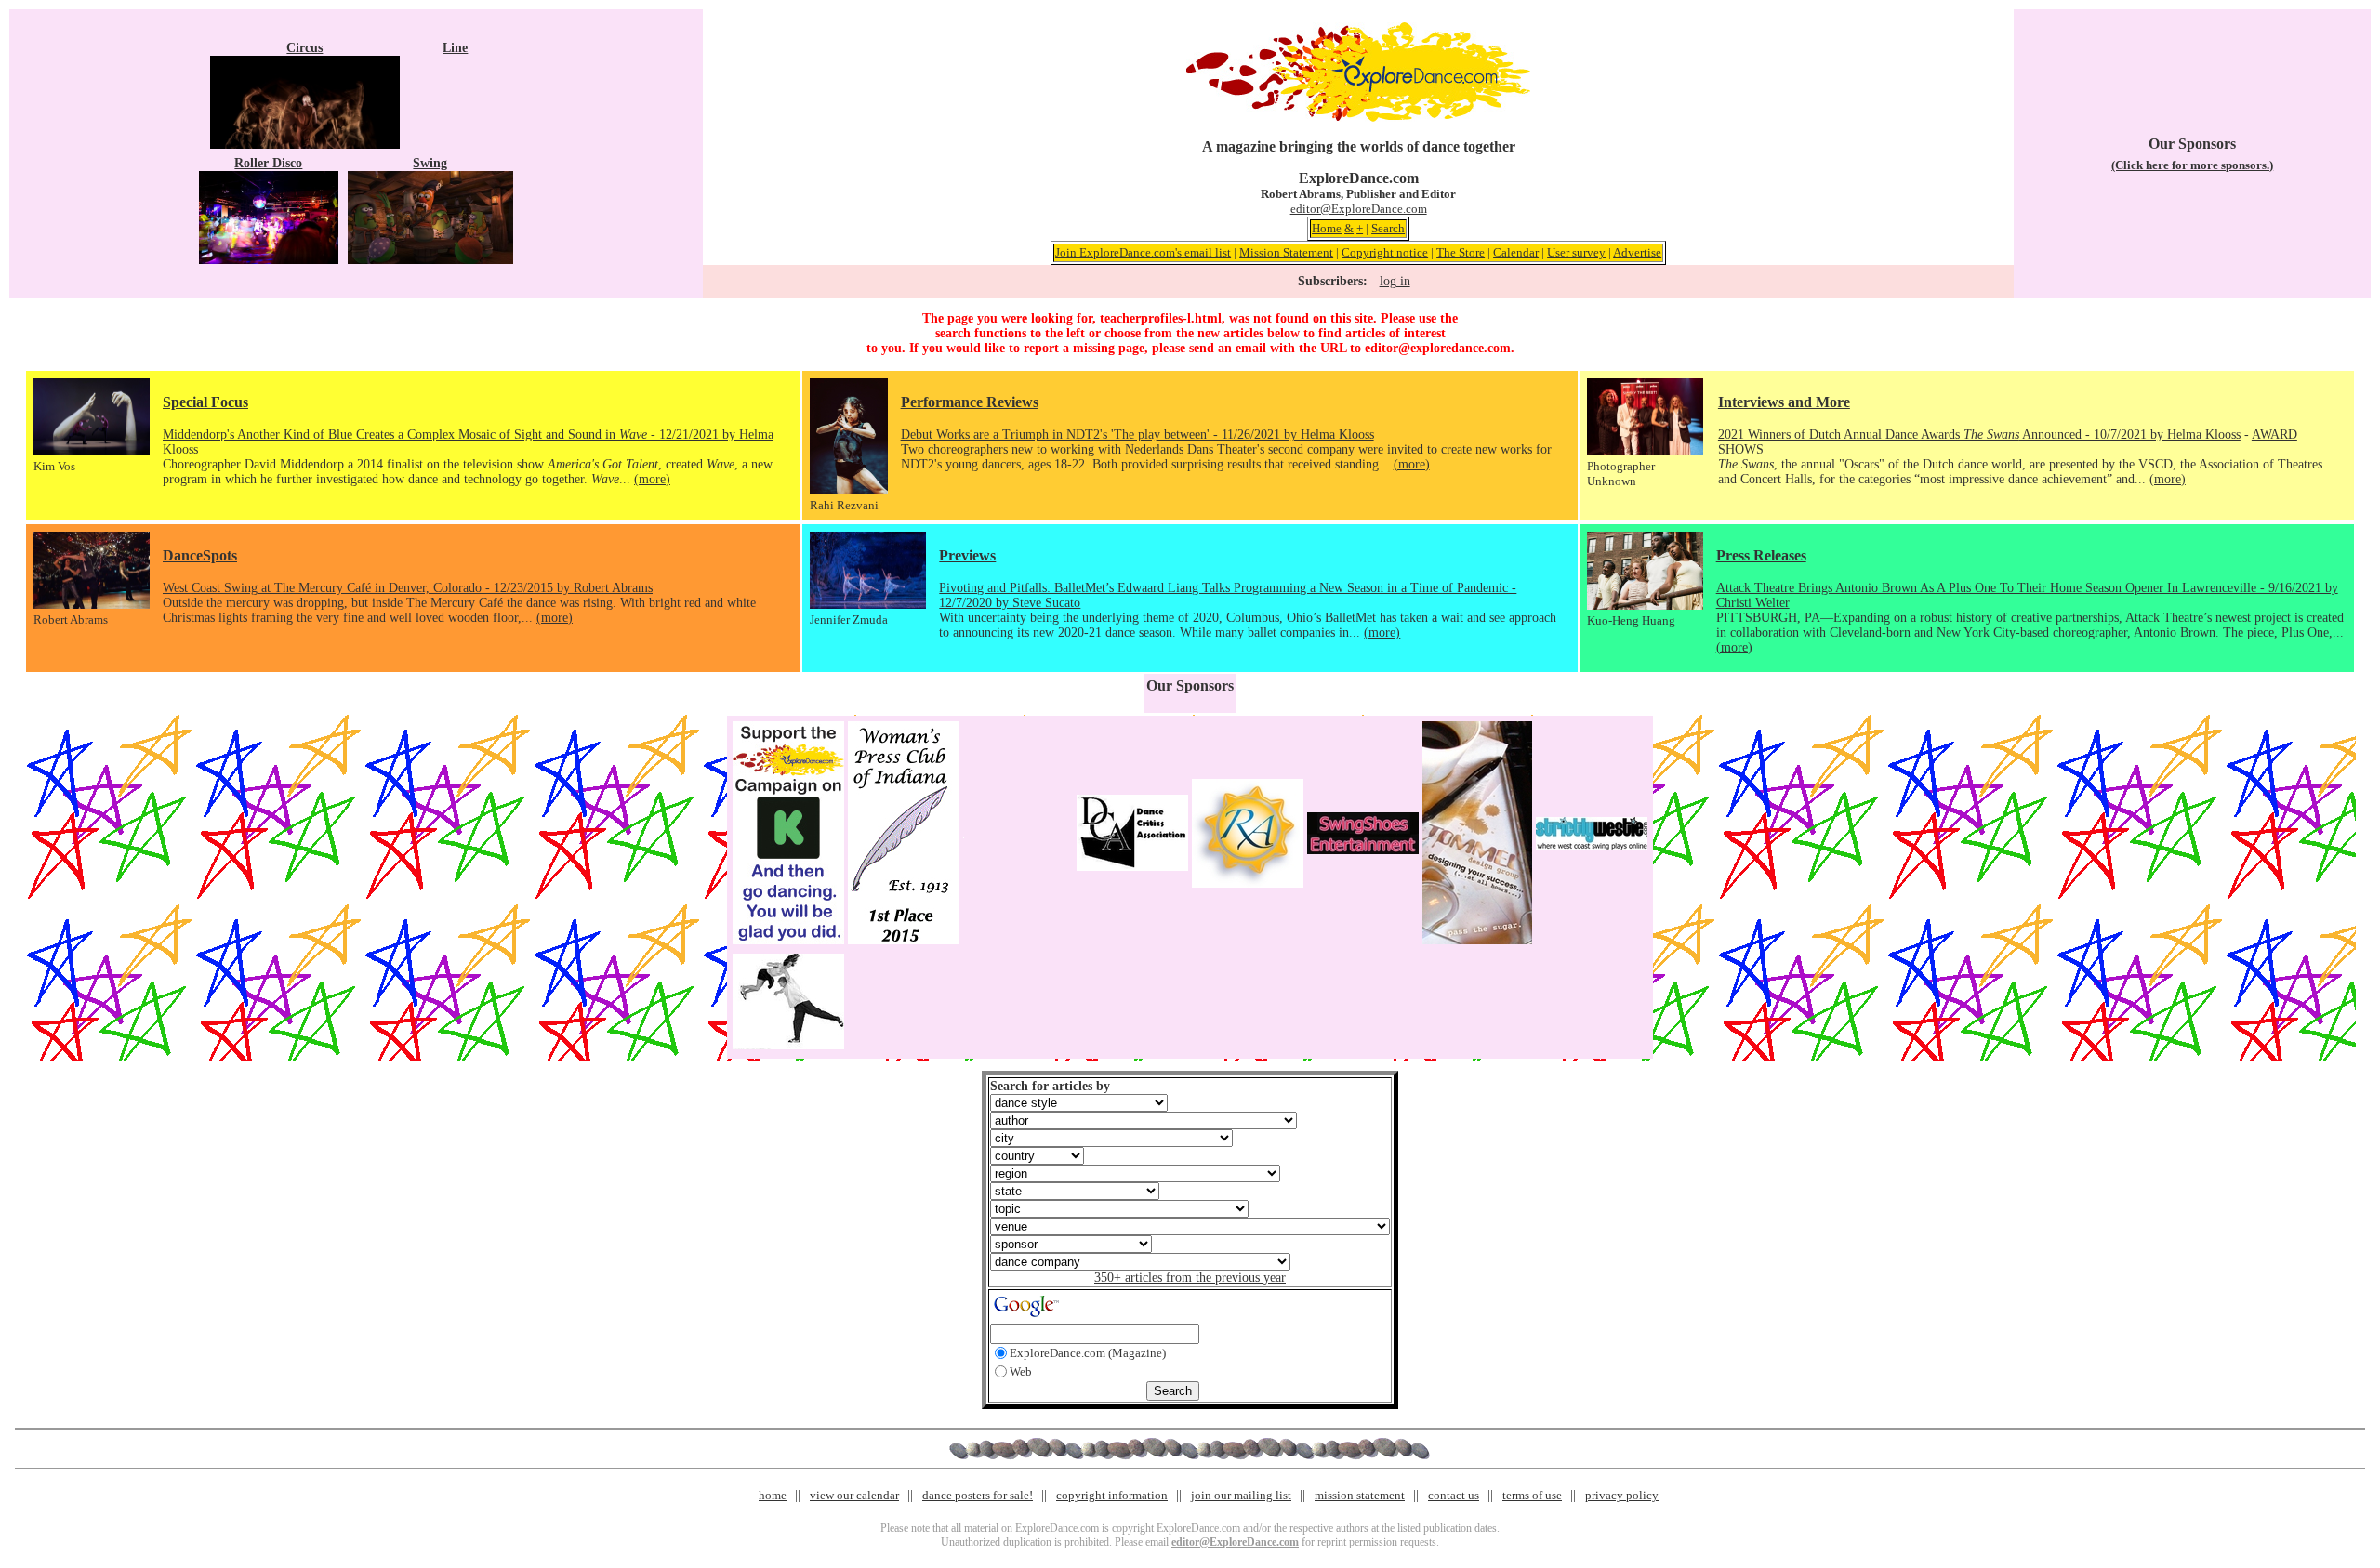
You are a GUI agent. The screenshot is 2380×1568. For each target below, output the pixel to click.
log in (1395, 281)
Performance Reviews (970, 402)
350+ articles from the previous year (1190, 1278)
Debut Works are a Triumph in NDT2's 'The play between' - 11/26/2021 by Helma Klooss (1137, 435)
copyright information (1112, 1495)
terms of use (1532, 1495)
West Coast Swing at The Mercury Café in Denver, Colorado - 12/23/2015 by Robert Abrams (408, 588)
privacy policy (1622, 1495)
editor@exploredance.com (1438, 348)
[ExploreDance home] (1358, 118)
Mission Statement (1286, 252)
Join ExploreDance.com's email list (1143, 252)
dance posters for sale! (978, 1495)
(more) (652, 479)
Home (1327, 228)
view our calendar (854, 1495)
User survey (1576, 252)
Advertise (1637, 252)
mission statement (1360, 1495)
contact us (1454, 1495)
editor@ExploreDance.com (1359, 209)
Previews (967, 555)
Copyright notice (1385, 252)
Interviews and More (1784, 402)
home (773, 1495)
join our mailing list (1241, 1495)
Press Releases (1761, 555)
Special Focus (205, 402)
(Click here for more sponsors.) (2192, 165)
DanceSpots (200, 555)
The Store (1461, 252)
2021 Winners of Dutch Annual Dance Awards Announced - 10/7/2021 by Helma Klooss (1979, 435)
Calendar (1516, 252)
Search (1388, 228)
